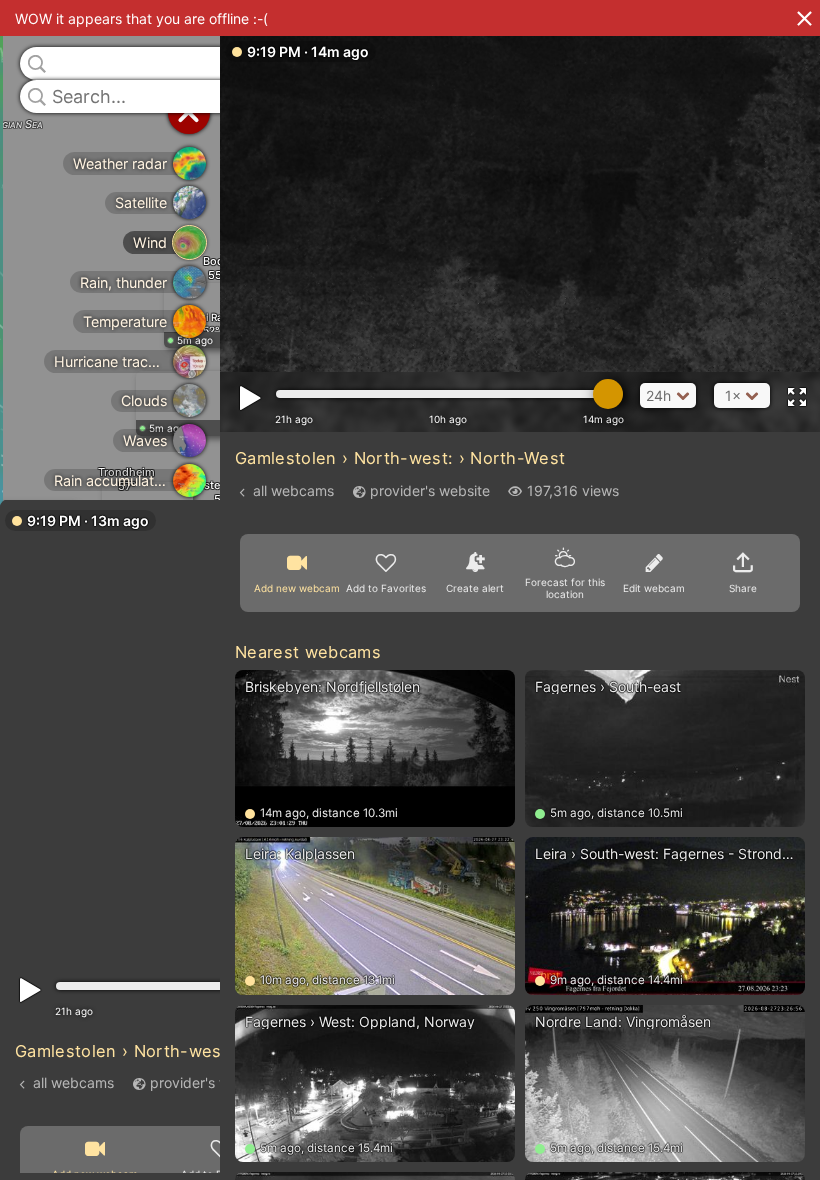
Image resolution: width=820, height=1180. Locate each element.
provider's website (210, 1081)
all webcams (73, 1081)
